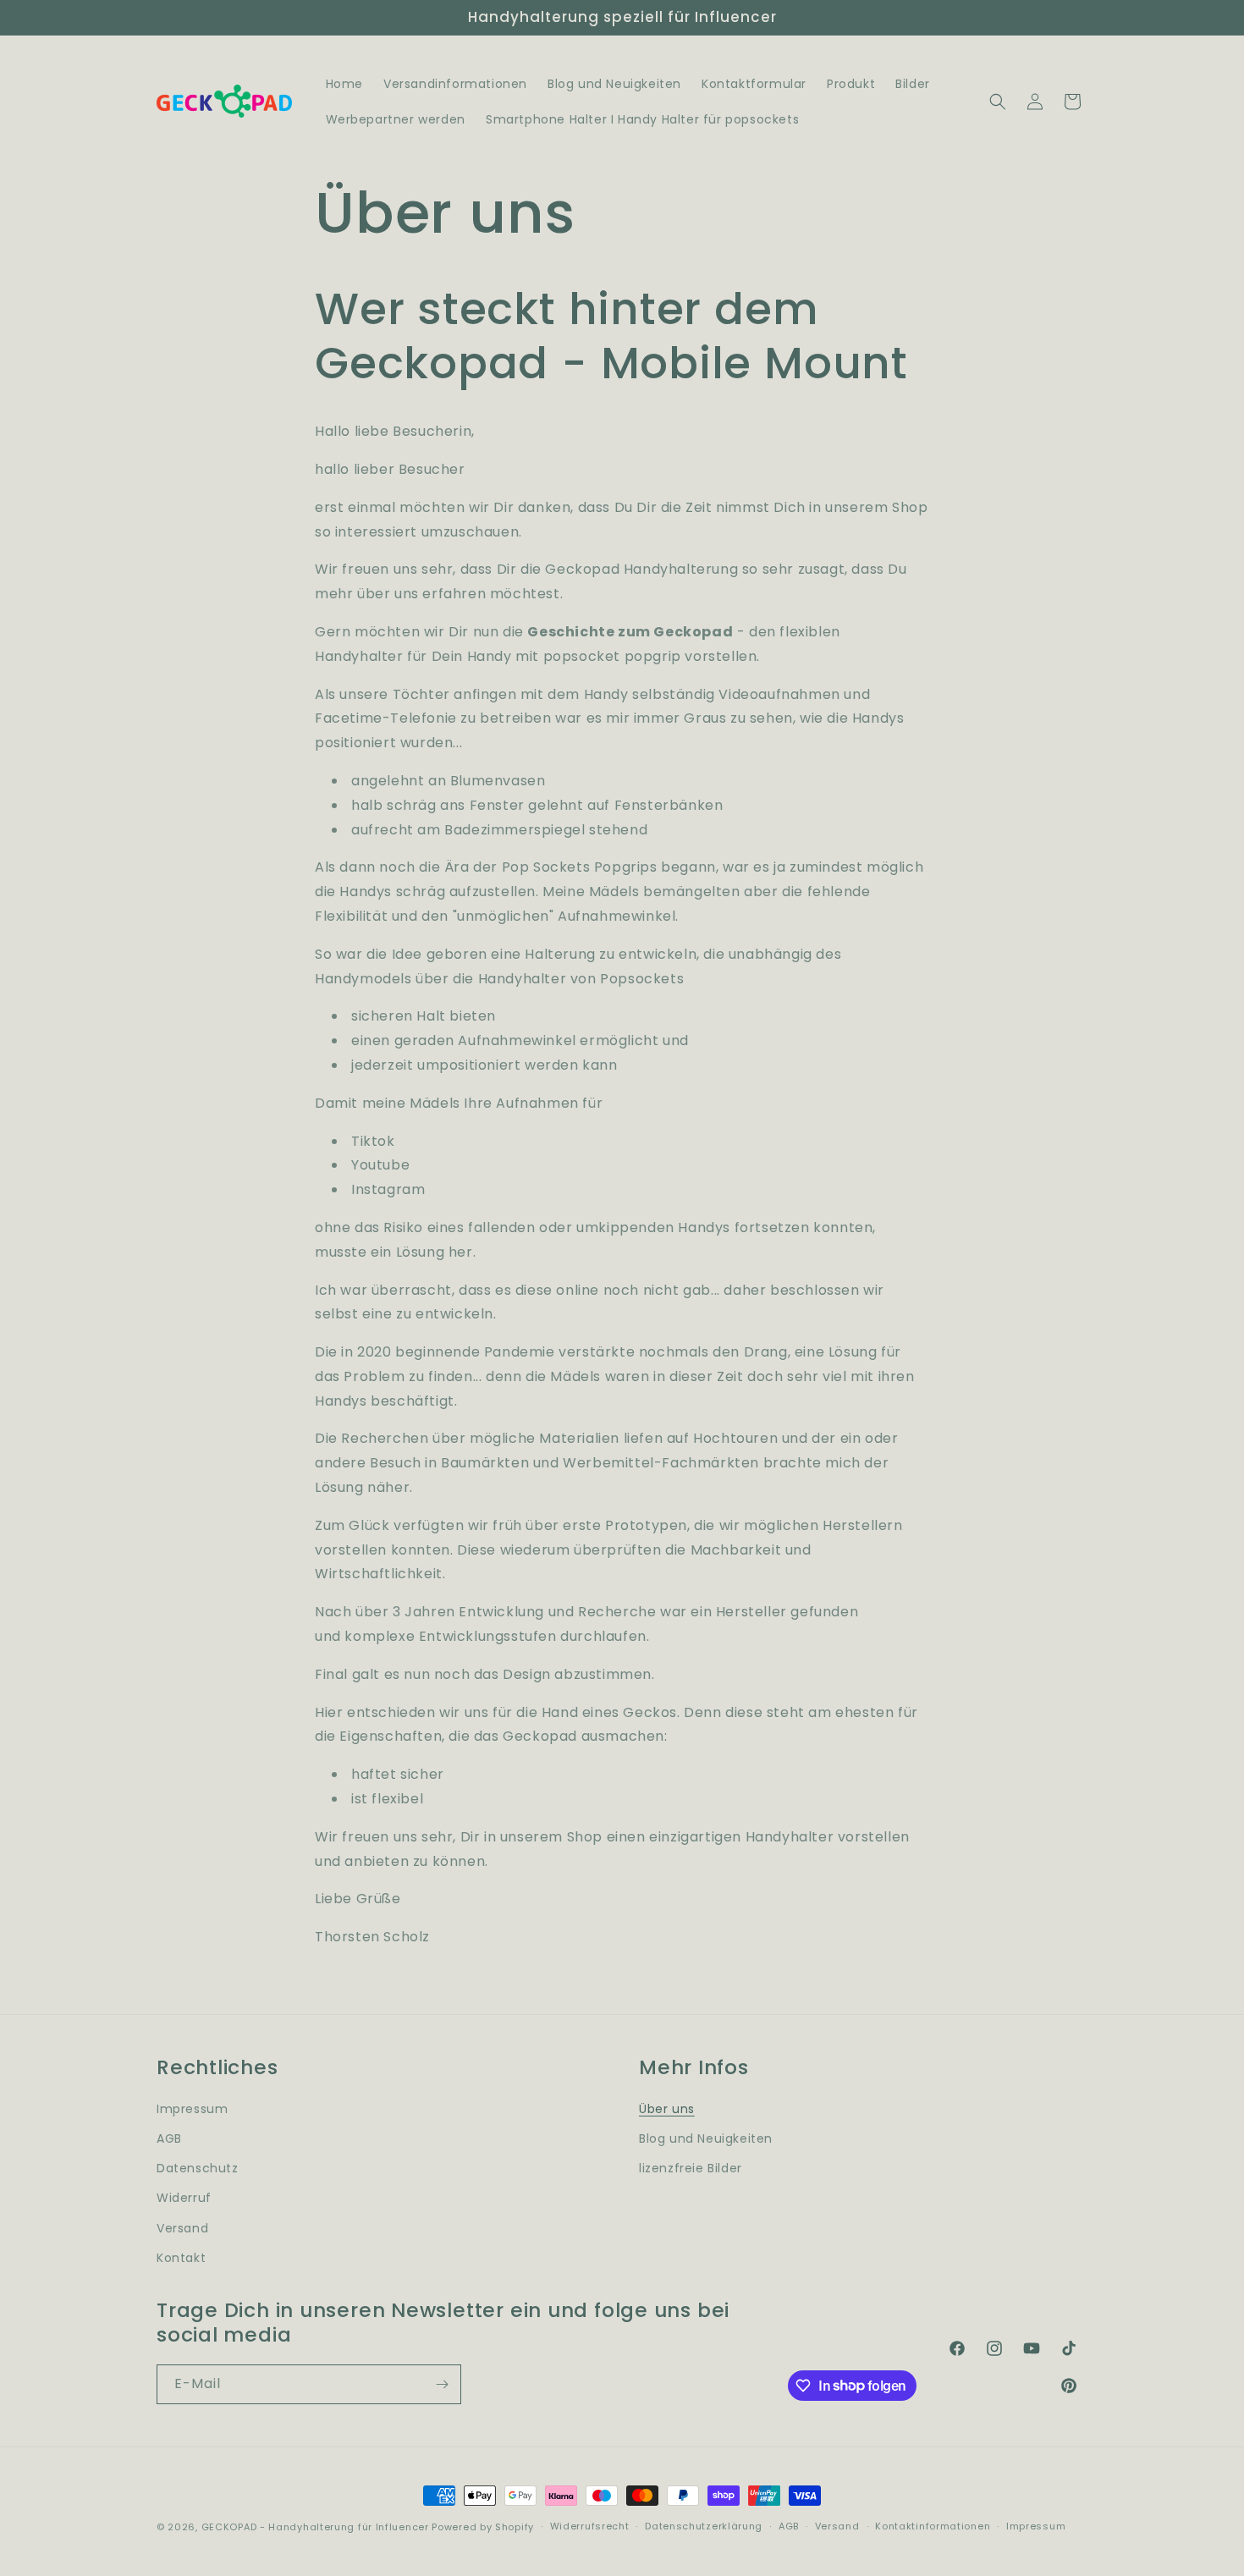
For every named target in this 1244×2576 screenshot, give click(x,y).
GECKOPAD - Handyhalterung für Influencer (315, 2527)
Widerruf (184, 2198)
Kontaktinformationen (933, 2526)
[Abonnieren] (442, 2384)
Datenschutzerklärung (704, 2526)
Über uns (667, 2109)
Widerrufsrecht (590, 2526)
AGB (169, 2138)
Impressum (192, 2109)
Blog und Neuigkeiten (706, 2138)
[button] (998, 102)
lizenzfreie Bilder (691, 2168)
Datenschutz (198, 2168)
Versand (182, 2228)
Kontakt (181, 2258)
